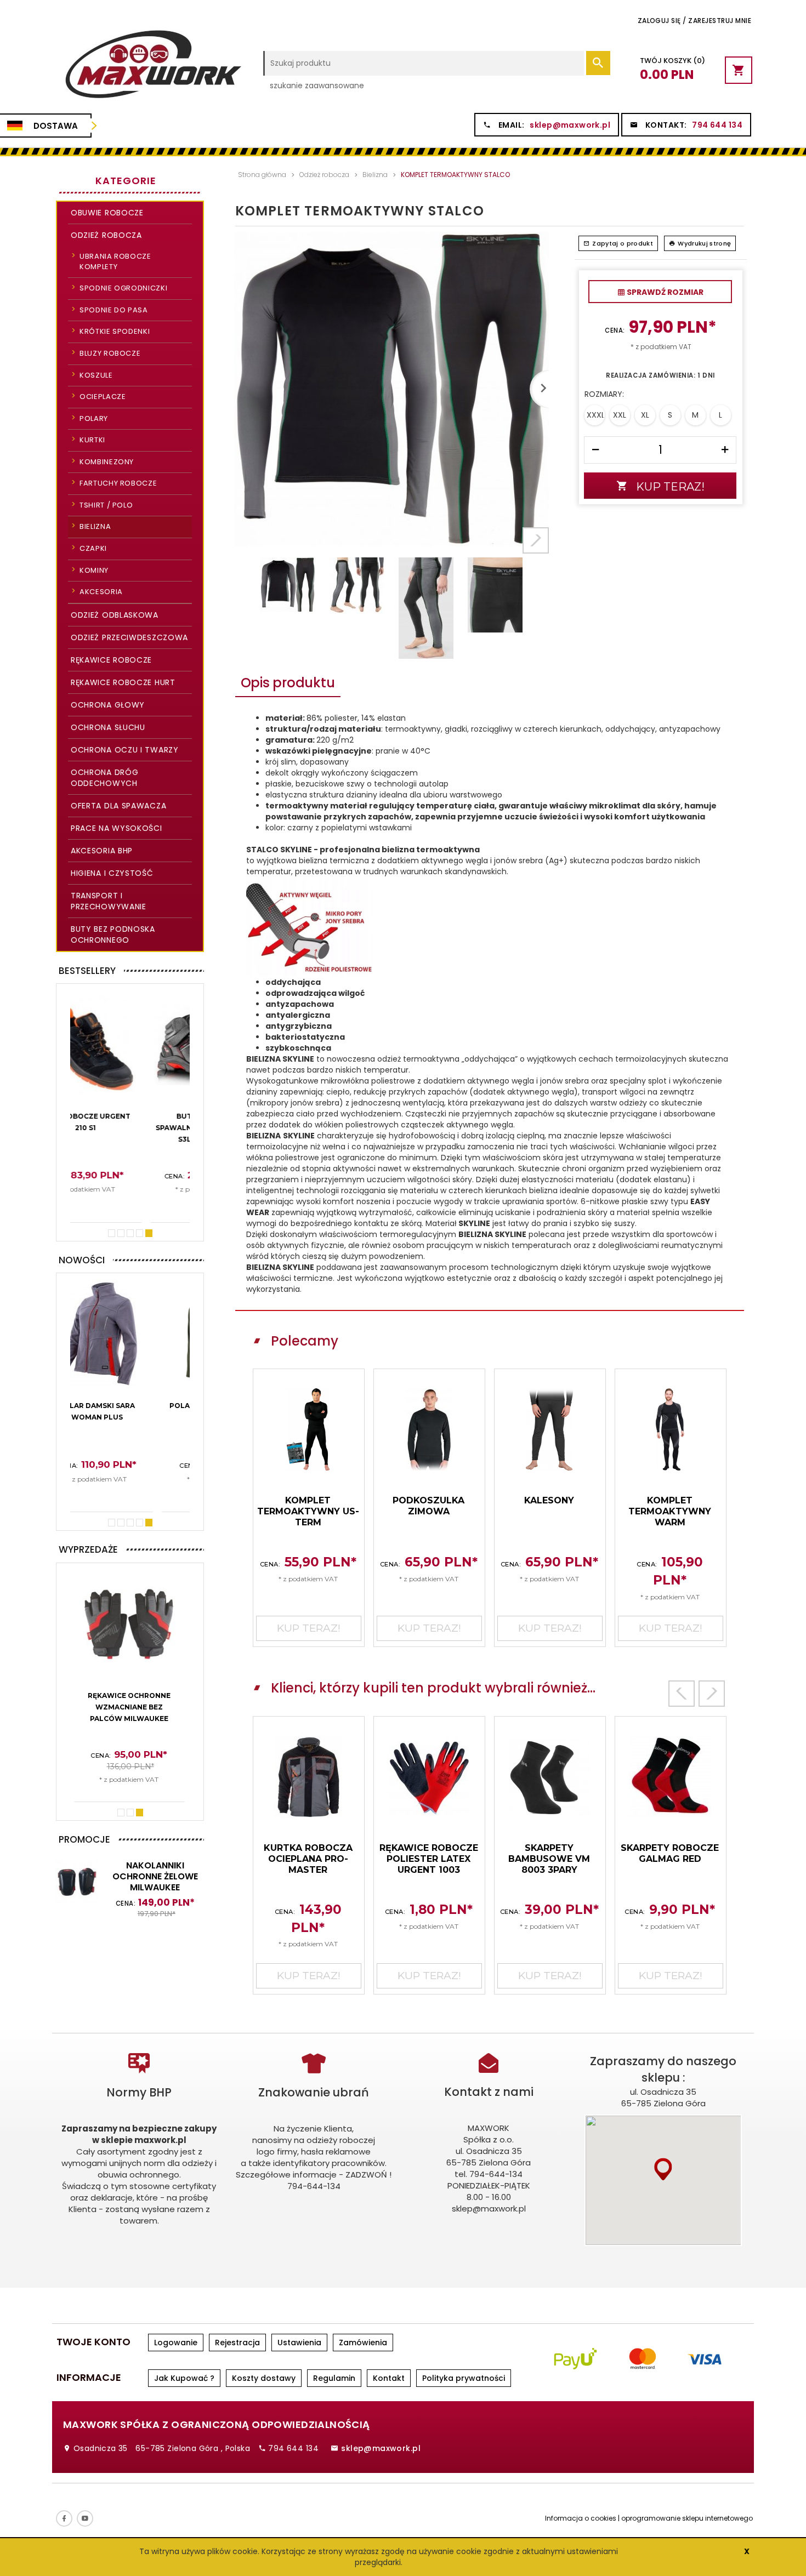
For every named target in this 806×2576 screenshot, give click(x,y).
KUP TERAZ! (130, 1205)
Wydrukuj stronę (704, 243)
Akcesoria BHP (102, 851)
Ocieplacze (103, 397)
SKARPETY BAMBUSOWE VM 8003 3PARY (549, 1859)
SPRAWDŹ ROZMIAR (664, 292)
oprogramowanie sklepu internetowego (687, 2518)
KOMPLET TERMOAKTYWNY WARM (670, 1511)
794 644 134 (717, 125)
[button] (663, 2169)
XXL (620, 415)
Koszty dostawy (264, 2378)
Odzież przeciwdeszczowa (129, 637)
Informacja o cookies (581, 2518)
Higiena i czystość (112, 873)
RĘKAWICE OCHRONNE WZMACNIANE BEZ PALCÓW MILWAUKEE (129, 1707)
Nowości (82, 1260)
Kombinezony (107, 462)
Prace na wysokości (117, 828)
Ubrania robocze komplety (115, 261)
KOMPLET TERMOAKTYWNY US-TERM (308, 1511)
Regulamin (334, 2378)
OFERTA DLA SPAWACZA (118, 806)
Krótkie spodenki (115, 331)
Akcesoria (101, 592)
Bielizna (95, 526)
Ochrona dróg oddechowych (104, 778)
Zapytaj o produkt (623, 243)
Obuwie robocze (107, 213)
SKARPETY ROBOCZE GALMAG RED (670, 1853)
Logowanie (176, 2343)
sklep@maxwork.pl (570, 125)
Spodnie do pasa (114, 310)
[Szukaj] (598, 63)
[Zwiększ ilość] (725, 450)
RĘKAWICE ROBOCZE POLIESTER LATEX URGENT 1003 (429, 1859)
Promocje (84, 1839)
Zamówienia (363, 2343)
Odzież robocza (106, 235)
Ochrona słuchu (108, 727)
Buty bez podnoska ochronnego (113, 934)
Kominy (94, 570)
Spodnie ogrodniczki (123, 288)
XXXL (596, 415)
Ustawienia (299, 2343)
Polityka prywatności (464, 2378)
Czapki (93, 548)
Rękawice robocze (111, 660)
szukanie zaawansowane (317, 86)
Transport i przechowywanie (109, 901)
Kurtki (92, 440)
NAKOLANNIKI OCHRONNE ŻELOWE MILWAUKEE (155, 1876)
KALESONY (549, 1500)
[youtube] (85, 2518)
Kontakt (389, 2378)
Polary (94, 418)
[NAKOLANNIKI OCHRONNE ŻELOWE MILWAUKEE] (77, 1881)
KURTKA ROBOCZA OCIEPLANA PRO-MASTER (308, 1859)
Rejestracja (237, 2343)
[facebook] (64, 2518)
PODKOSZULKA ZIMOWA (428, 1506)
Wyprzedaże (88, 1549)
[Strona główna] (152, 69)
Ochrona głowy (108, 705)
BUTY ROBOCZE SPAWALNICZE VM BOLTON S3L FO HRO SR (129, 1128)
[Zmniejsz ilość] (595, 450)
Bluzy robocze (110, 353)
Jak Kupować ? (184, 2378)
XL (645, 415)
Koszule (96, 375)
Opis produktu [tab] (288, 683)
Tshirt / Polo (106, 505)
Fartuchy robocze (118, 483)
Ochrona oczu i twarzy (125, 750)
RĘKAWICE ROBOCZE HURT (123, 682)
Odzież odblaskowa (115, 615)
